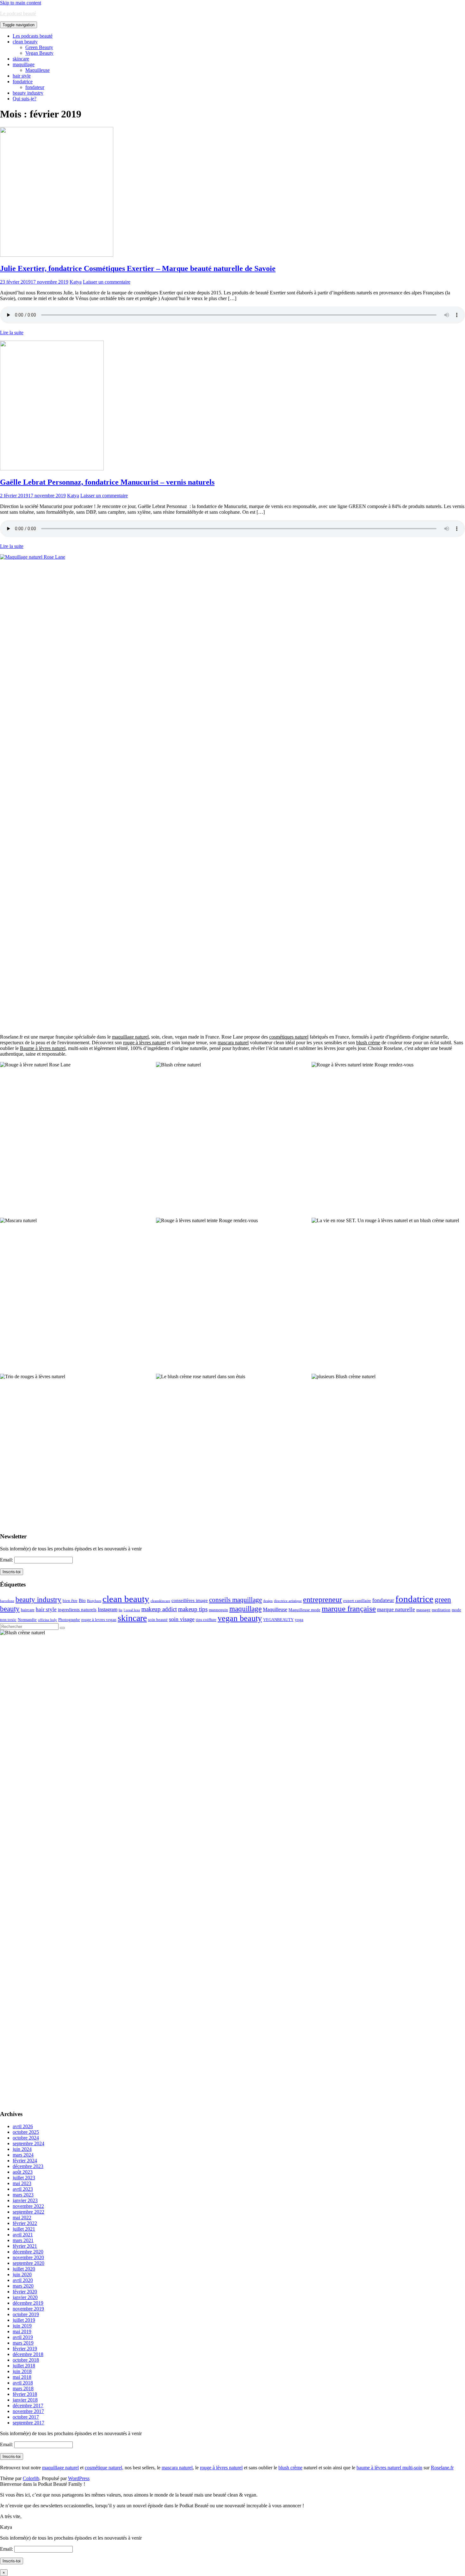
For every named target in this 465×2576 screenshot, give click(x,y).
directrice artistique (288, 1601)
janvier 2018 (25, 2400)
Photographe (69, 1620)
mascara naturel (233, 1043)
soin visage (182, 1619)
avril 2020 (23, 2280)
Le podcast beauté (18, 13)
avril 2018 (23, 2383)
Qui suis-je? (25, 99)
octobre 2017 (26, 2417)
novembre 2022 (28, 2206)
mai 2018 (22, 2377)
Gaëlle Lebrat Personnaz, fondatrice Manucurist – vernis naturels (107, 482)
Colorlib (31, 2478)
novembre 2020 (28, 2257)
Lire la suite (12, 333)
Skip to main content (21, 3)
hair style (22, 76)
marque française (349, 1608)
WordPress (79, 2478)
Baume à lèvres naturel (43, 1048)
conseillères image (190, 1600)
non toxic (8, 1620)
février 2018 (25, 2394)
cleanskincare (160, 1601)
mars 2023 (23, 2195)
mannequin (218, 1610)
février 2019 (25, 2349)
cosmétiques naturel (289, 1037)
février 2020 (25, 2292)
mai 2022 (22, 2218)
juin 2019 (22, 2326)
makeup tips (193, 1609)
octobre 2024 (26, 2138)
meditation (441, 1610)
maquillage (24, 64)
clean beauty (25, 42)
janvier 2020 (25, 2297)
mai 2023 (22, 2183)
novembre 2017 (28, 2411)
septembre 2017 (28, 2423)
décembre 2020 (28, 2252)
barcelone (7, 1601)
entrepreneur (322, 1599)
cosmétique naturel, (104, 2468)
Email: (7, 1560)
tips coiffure (206, 1620)
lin (121, 1610)
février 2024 (25, 2161)
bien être (70, 1601)
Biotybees (94, 1601)
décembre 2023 (28, 2166)
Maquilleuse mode (304, 1610)
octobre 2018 (26, 2360)
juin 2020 (22, 2274)
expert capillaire (357, 1601)
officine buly (47, 1620)
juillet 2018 (24, 2366)
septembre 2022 (28, 2212)
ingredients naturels (77, 1610)
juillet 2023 (24, 2178)
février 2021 (25, 2246)
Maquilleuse (37, 70)
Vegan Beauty (39, 53)
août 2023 (23, 2172)
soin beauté (158, 1620)
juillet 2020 (24, 2269)
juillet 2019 (24, 2320)
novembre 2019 (28, 2309)
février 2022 (25, 2223)
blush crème (368, 1043)
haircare (28, 1610)
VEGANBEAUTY (278, 1620)
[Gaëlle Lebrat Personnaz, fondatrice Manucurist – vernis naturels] (52, 469)
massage (423, 1610)
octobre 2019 (26, 2314)
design (268, 1601)
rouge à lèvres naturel (144, 1043)
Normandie (27, 1620)
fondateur (35, 87)
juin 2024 (22, 2149)
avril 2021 (23, 2235)
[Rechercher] (62, 1628)
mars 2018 (23, 2388)
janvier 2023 (25, 2200)
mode (456, 1610)
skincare (21, 59)
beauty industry (28, 93)
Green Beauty (39, 47)
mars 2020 (23, 2286)
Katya (76, 282)
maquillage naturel (130, 1037)
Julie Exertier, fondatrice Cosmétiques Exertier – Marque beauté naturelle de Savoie (138, 268)
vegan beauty (240, 1618)
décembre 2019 (28, 2303)
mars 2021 (23, 2240)
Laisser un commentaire (107, 282)
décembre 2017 (28, 2406)
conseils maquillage (236, 1600)
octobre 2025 (26, 2132)
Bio (82, 1600)
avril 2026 (23, 2126)
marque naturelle (396, 1609)
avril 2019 (23, 2337)
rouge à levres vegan (99, 1620)
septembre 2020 (28, 2263)
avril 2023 (23, 2189)
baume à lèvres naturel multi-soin (389, 2468)
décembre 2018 (28, 2354)
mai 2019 (22, 2331)
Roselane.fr (442, 2468)
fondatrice (23, 82)
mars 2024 (23, 2155)
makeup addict (159, 1609)
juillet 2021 (24, 2229)
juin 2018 (22, 2371)
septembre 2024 (28, 2143)
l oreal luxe (132, 1610)
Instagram (108, 1609)
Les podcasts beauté (33, 36)
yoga (299, 1620)
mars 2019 (23, 2343)
